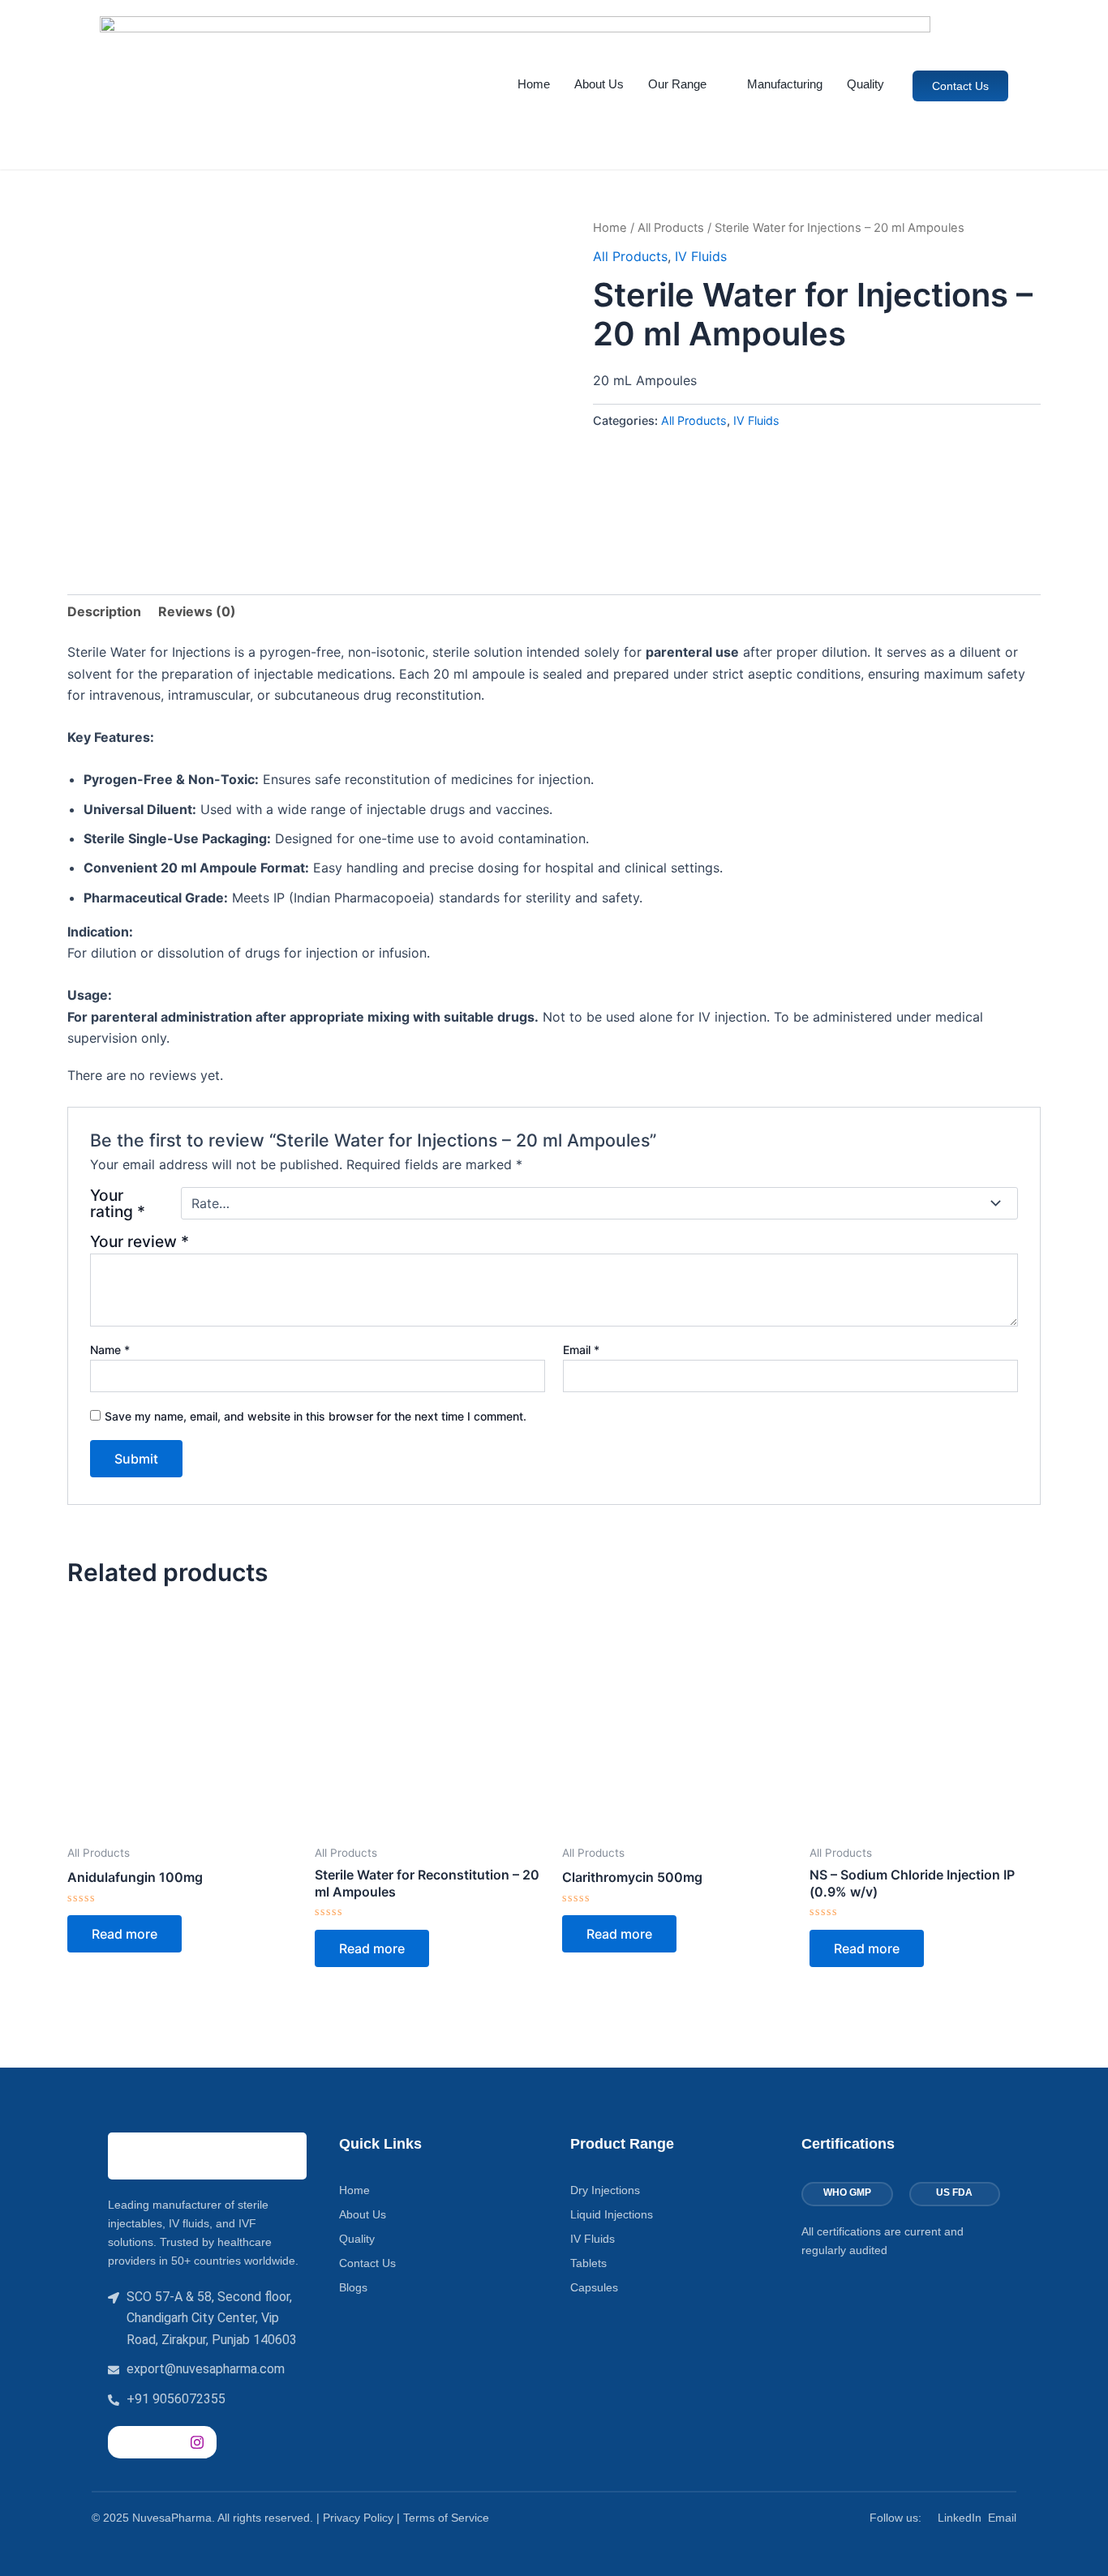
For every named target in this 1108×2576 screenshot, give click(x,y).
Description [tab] (104, 611)
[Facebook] (124, 2442)
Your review (140, 1241)
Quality (865, 84)
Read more (125, 1934)
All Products (671, 228)
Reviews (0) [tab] (197, 611)
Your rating (118, 1203)
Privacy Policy (358, 2518)
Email (581, 1350)
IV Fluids (701, 256)
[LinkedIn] (161, 2442)
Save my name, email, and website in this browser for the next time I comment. (316, 1416)
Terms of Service (446, 2518)
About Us (599, 84)
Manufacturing (785, 84)
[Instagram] (197, 2442)
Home (534, 84)
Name (110, 1350)
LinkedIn (960, 2518)
